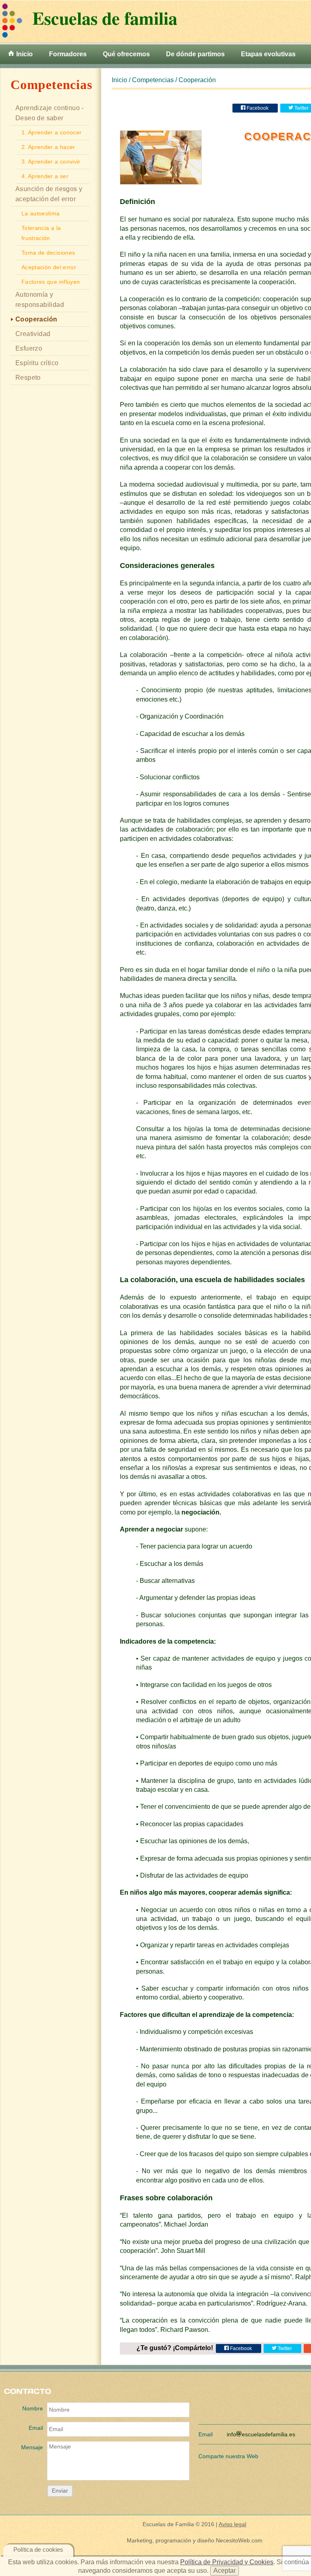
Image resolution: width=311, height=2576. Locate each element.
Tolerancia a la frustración (41, 233)
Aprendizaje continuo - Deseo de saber (50, 113)
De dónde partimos (195, 54)
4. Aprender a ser (45, 176)
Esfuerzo (29, 348)
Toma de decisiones (48, 253)
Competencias (153, 80)
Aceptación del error (49, 267)
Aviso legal (232, 2524)
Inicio (24, 54)
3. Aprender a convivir (51, 162)
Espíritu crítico (37, 363)
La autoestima (41, 213)
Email (36, 2428)
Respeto (28, 378)
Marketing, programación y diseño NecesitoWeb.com (195, 2540)
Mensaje (32, 2447)
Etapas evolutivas (268, 54)
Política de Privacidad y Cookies (227, 2562)
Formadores (68, 54)
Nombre (33, 2408)
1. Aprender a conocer (51, 132)
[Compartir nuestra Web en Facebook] (270, 2454)
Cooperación (36, 319)
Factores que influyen (51, 282)
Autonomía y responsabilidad (40, 300)
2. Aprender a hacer (48, 147)
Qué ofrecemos (126, 54)
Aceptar (225, 2571)
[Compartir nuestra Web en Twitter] (292, 2454)
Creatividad (33, 334)
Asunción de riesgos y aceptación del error (49, 194)
